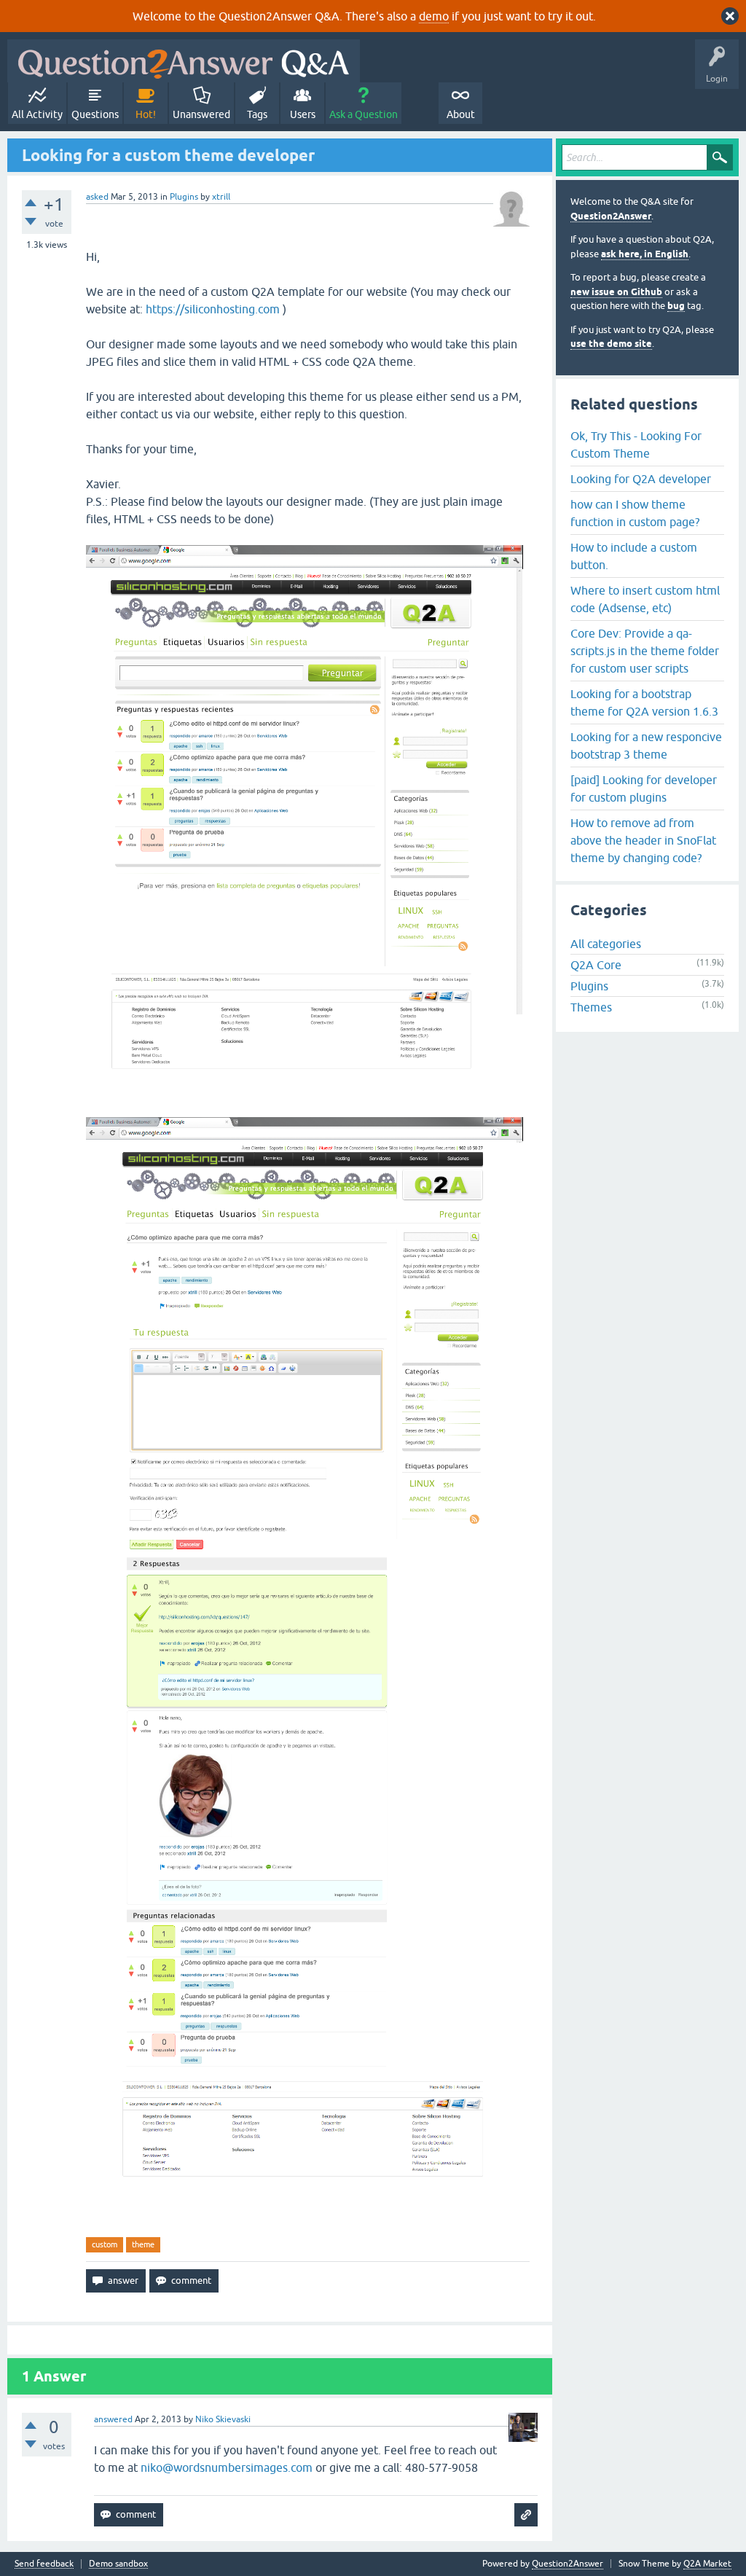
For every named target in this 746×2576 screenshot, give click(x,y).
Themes (591, 1007)
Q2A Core (596, 965)
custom (105, 2244)
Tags (257, 114)
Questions (95, 114)
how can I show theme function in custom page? (635, 513)
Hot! (146, 114)
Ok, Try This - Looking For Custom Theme (636, 445)
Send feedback (44, 2564)
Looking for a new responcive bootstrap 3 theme (646, 745)
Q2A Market (707, 2564)
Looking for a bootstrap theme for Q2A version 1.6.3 (644, 702)
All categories (606, 944)
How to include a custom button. (634, 556)
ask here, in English (645, 254)
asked (97, 197)
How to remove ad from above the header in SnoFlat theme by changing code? (643, 840)
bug (676, 306)
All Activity (37, 114)
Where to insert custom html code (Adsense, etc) (645, 599)
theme (143, 2244)
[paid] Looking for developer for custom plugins (644, 788)
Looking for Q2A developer (641, 479)
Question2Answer (611, 216)
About (461, 114)
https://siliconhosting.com (213, 309)
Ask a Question (364, 114)
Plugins (184, 197)
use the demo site (611, 344)
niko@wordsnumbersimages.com (227, 2467)
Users (303, 114)
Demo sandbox (118, 2564)
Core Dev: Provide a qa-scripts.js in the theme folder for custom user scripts (645, 651)
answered (113, 2419)
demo (434, 16)
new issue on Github (616, 292)
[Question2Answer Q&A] (184, 61)
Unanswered (201, 114)
